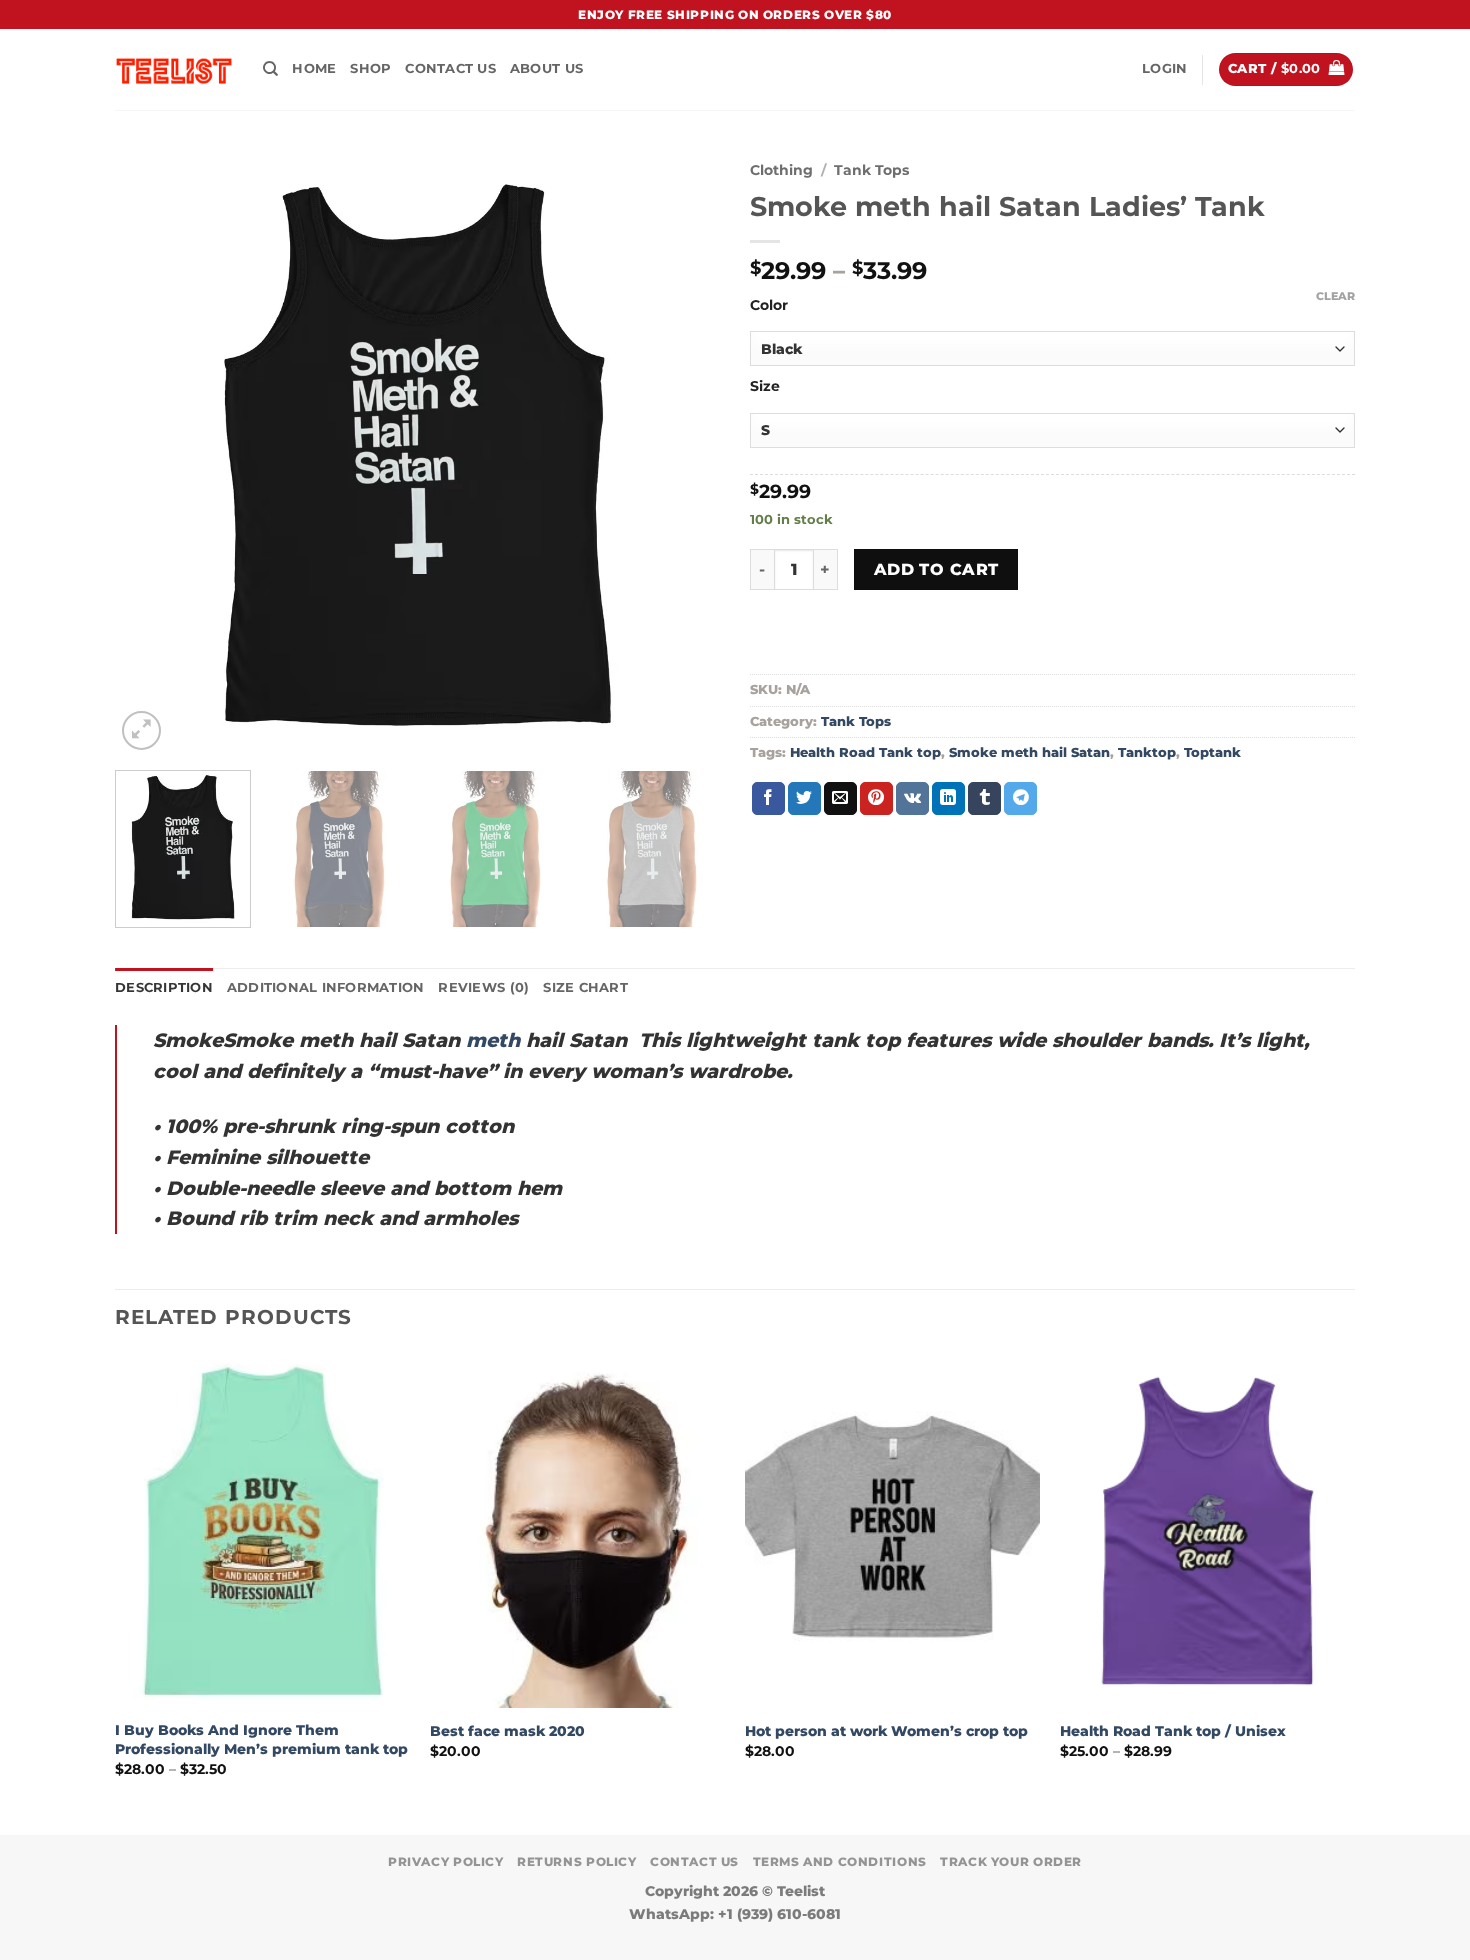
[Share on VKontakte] (912, 799)
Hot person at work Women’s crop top (886, 1731)
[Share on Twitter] (804, 799)
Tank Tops (871, 170)
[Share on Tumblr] (984, 799)
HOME (314, 68)
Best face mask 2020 (507, 1731)
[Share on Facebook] (768, 799)
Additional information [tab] (326, 987)
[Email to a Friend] (840, 799)
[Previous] (152, 452)
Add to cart (936, 569)
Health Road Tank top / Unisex (1173, 1731)
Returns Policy (577, 1861)
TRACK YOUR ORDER (1011, 1861)
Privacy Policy (446, 1861)
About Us (546, 68)
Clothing (781, 170)
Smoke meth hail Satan (1029, 752)
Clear (1335, 296)
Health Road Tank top (865, 752)
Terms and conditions (840, 1861)
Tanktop (1147, 752)
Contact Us (450, 68)
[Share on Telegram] (1020, 799)
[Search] (270, 69)
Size (765, 386)
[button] (1164, 69)
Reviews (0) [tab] (483, 987)
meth (493, 1040)
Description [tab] (164, 987)
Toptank (1212, 752)
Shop (370, 68)
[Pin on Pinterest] (876, 799)
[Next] (683, 452)
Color (769, 305)
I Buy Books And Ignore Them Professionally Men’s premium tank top (261, 1739)
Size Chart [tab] (585, 987)
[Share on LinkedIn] (948, 799)
